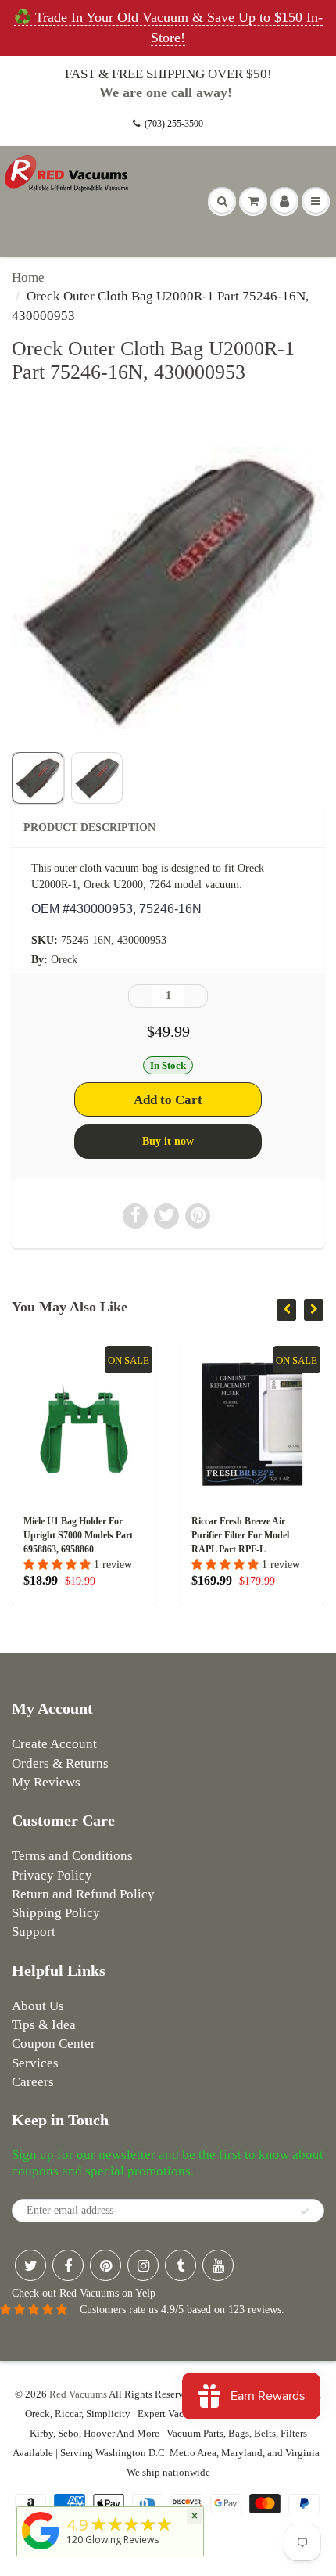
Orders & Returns (60, 1763)
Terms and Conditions (72, 1856)
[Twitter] (30, 2265)
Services (35, 2063)
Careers (33, 2082)
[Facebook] (68, 2265)
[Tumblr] (181, 2265)
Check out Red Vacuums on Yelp (84, 2293)
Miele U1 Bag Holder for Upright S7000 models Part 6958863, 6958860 (78, 1535)
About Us (38, 2006)
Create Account (54, 1744)
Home (28, 277)
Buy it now (168, 1141)
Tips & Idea (44, 2025)
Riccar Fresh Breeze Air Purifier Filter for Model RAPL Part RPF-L (240, 1535)
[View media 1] (38, 778)
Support (34, 1932)
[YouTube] (218, 2265)
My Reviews (46, 1782)
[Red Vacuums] (41, 2550)
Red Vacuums (78, 2394)
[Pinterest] (105, 2265)
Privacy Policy (52, 1875)
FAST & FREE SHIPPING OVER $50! (168, 74)
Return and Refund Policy (83, 1894)
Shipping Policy (56, 1913)
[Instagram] (143, 2265)
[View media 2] (97, 778)
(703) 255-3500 (174, 124)
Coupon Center (54, 2044)
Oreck (64, 960)
